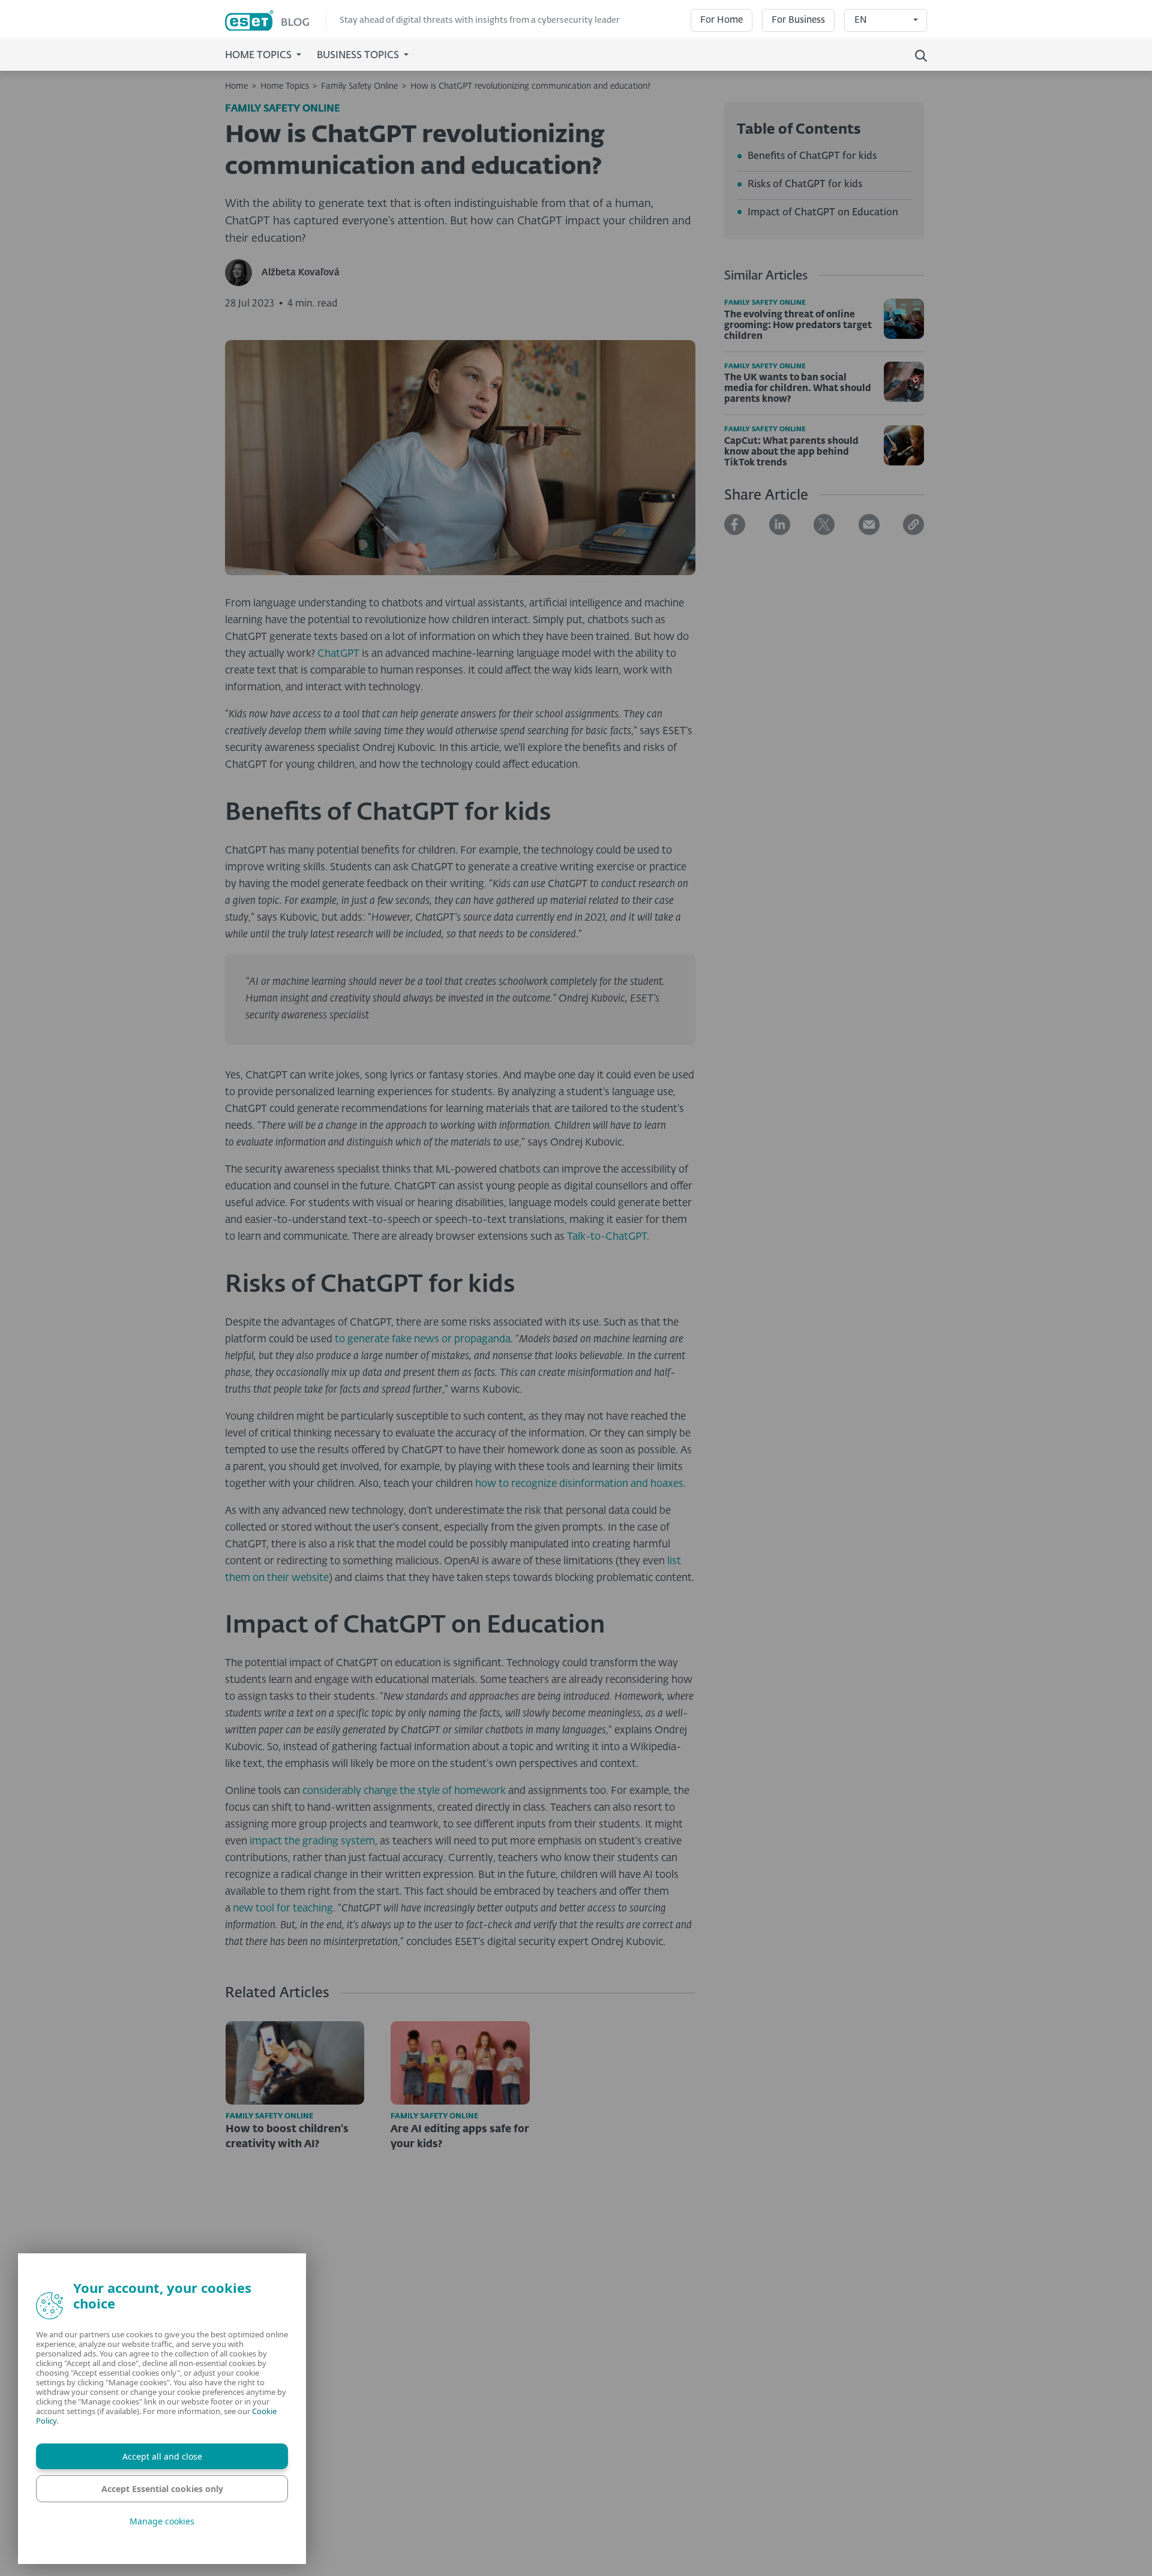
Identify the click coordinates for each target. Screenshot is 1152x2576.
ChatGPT (338, 654)
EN (861, 20)
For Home (721, 20)
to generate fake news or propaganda (423, 1340)
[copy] (913, 524)
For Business (798, 20)
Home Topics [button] (259, 56)
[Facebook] (735, 524)
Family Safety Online (359, 86)
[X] (824, 524)
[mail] (869, 524)
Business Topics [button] (359, 56)
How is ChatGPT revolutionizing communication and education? (530, 86)
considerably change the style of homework (404, 1791)
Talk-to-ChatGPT (607, 1237)
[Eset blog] (276, 21)
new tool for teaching (282, 1909)
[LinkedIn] (780, 524)
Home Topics (285, 86)
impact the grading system (312, 1842)
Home (236, 86)
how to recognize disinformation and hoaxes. (580, 1484)
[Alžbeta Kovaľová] (243, 273)
